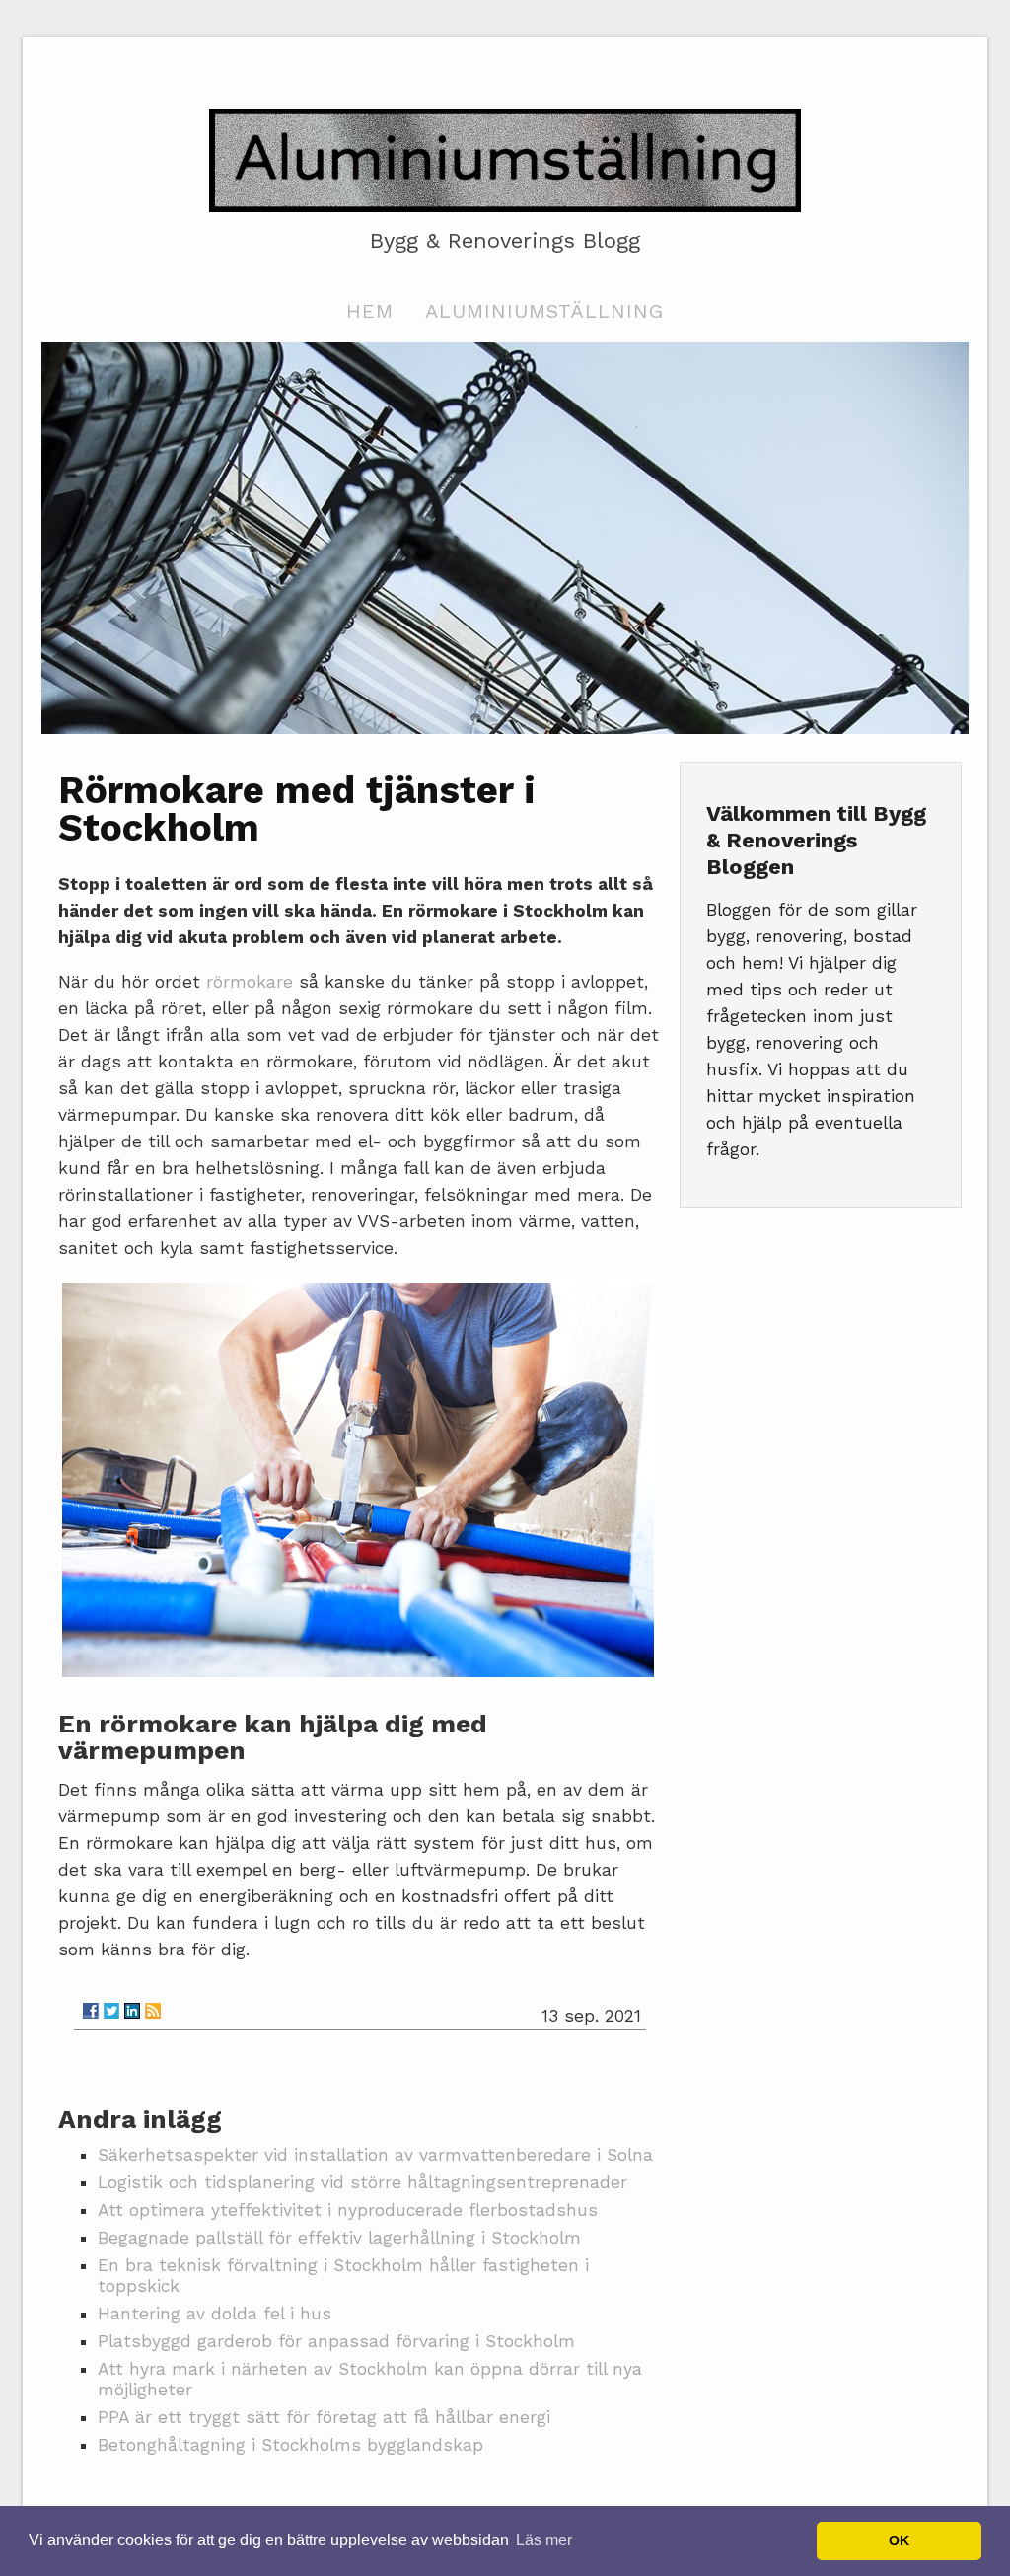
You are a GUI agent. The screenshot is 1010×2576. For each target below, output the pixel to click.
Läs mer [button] (544, 2540)
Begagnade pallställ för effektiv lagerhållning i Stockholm (339, 2238)
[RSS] (153, 2011)
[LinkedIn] (132, 2011)
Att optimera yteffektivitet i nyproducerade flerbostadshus (348, 2210)
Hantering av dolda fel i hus (215, 2314)
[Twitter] (111, 2011)
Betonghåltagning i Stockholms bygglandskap (290, 2445)
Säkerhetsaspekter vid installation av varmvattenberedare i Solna (375, 2155)
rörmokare (250, 982)
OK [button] (899, 2540)
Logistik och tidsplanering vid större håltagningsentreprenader (362, 2182)
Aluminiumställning (544, 311)
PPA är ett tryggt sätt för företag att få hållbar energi (324, 2417)
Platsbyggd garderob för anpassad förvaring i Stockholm (336, 2341)
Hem (370, 311)
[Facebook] (91, 2011)
